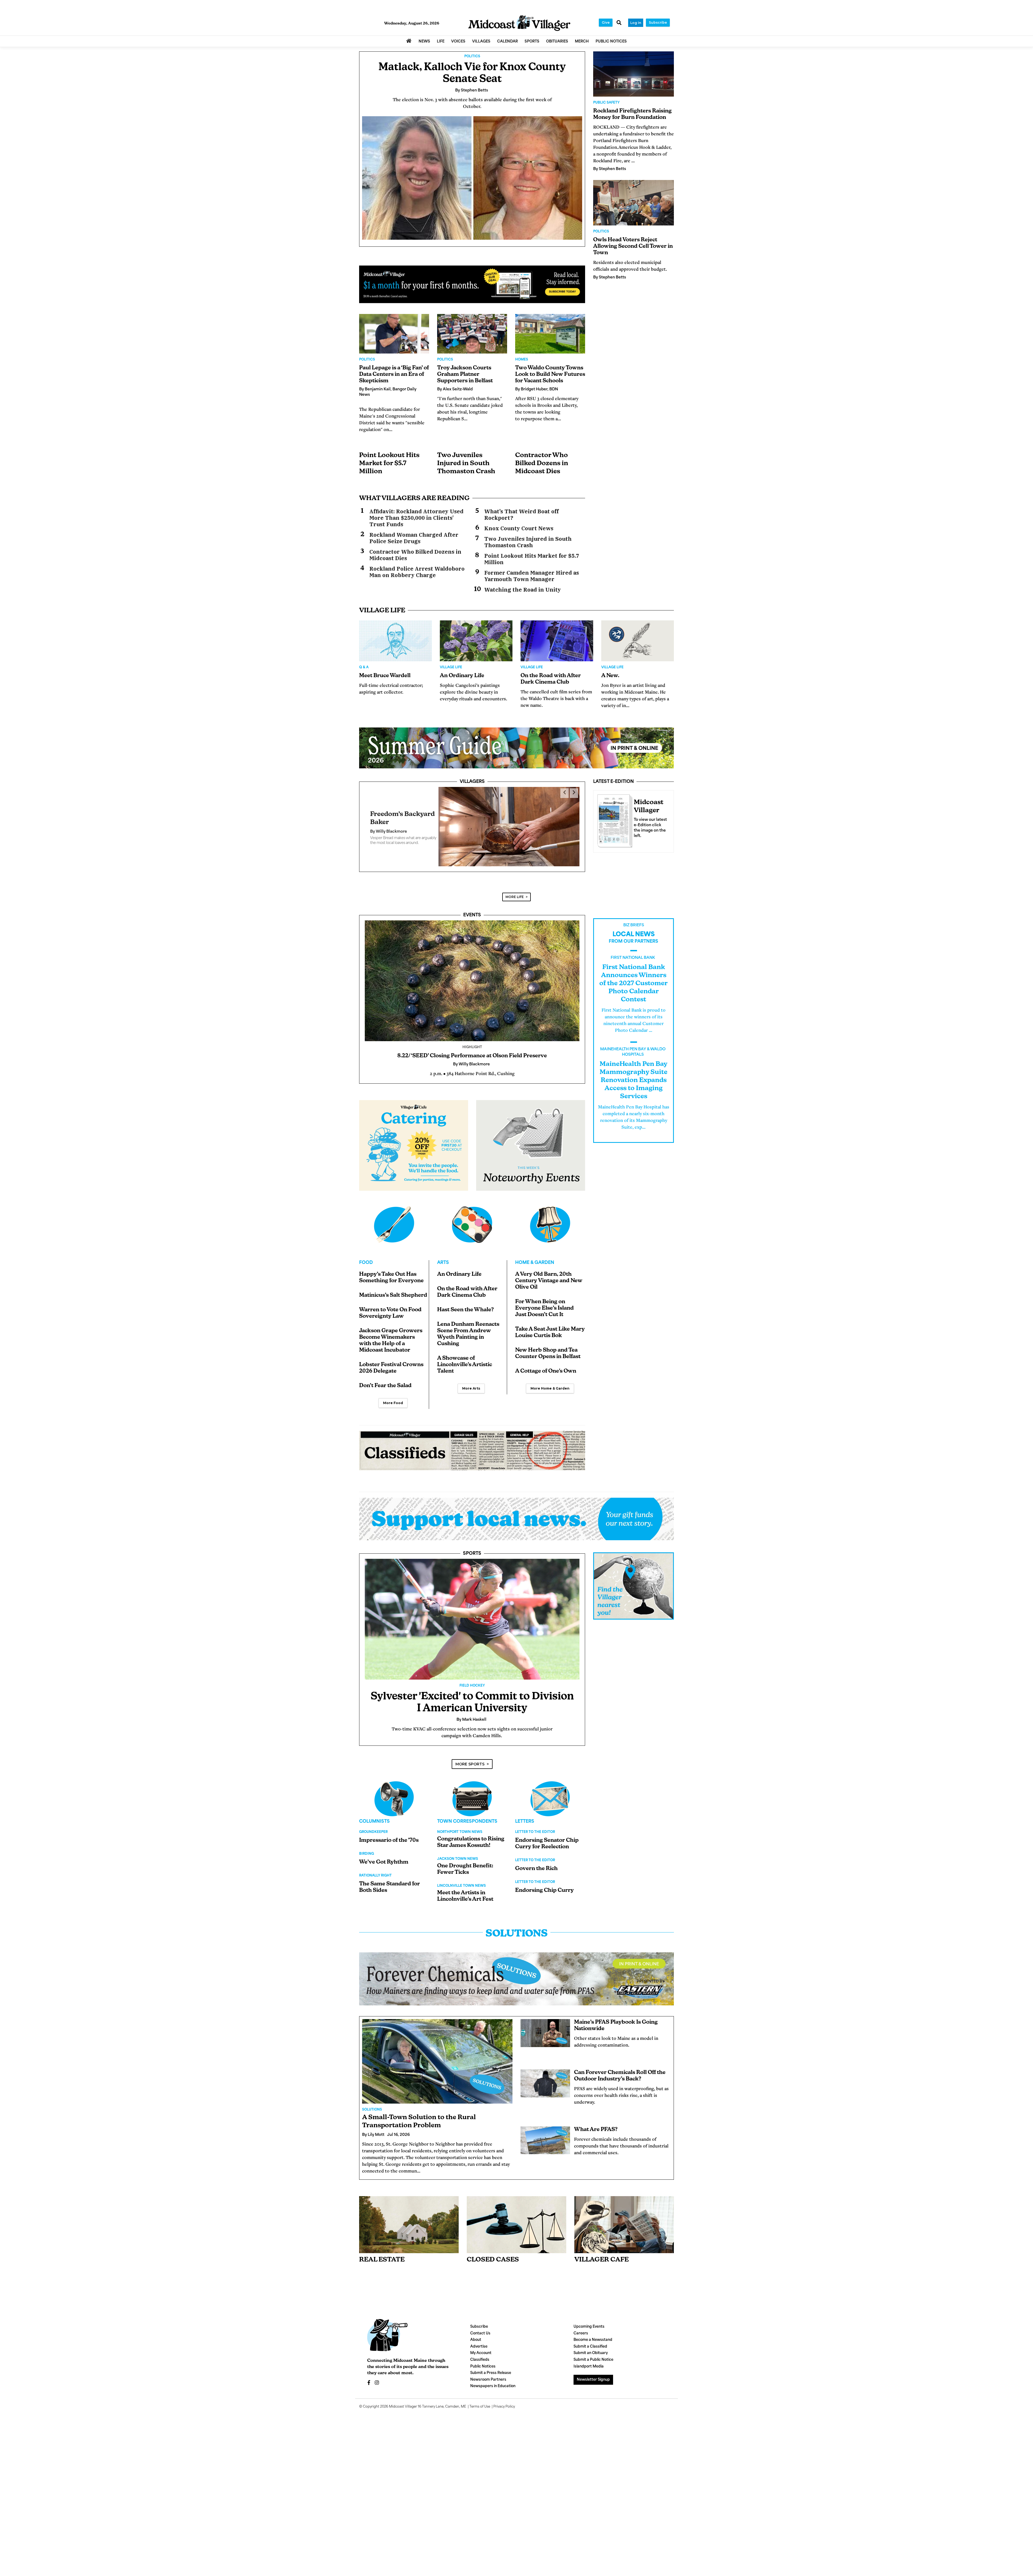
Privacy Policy (504, 2396)
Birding (367, 1843)
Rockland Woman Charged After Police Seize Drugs (414, 538)
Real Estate (382, 2249)
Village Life (451, 667)
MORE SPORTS (470, 1754)
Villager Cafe (602, 2249)
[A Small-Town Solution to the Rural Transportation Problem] (437, 2051)
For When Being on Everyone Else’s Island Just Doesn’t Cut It (544, 1298)
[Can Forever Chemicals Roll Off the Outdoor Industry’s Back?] (545, 2073)
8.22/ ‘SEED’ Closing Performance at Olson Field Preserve (472, 1045)
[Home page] (519, 23)
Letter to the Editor (535, 1822)
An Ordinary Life (462, 676)
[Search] (619, 23)
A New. (610, 676)
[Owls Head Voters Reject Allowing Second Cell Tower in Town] (634, 203)
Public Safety (606, 103)
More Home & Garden (550, 1378)
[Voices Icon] (394, 1788)
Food (366, 1252)
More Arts (471, 1378)
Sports (472, 1543)
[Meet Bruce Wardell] (395, 641)
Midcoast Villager (403, 2396)
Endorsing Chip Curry (544, 1880)
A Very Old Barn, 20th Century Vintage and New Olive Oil (549, 1270)
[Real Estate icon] (409, 2214)
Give (606, 22)
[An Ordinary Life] (476, 641)
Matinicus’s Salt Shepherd (393, 1285)
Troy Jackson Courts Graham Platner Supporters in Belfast (465, 374)
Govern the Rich (536, 1858)
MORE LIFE (515, 886)
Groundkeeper (373, 1822)
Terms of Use (480, 2396)
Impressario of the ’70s (389, 1830)
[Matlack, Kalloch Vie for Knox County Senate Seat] (472, 178)
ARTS (443, 1252)
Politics (472, 56)
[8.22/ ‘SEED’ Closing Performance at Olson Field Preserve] (472, 970)
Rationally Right (375, 1865)
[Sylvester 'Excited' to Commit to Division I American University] (472, 1609)
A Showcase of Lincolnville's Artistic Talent (465, 1354)
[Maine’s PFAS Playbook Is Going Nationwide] (545, 2023)
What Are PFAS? (596, 2119)
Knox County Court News (519, 528)
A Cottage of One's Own (546, 1361)
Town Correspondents (467, 1811)
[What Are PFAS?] (545, 2130)
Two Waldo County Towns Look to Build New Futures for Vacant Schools (550, 374)
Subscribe (658, 22)
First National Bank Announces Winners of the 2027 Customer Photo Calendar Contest (634, 973)
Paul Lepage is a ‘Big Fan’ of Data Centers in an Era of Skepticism (394, 374)
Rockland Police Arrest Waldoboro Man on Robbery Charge (417, 572)
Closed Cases (493, 2249)
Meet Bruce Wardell (385, 676)
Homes (522, 360)
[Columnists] (472, 1788)
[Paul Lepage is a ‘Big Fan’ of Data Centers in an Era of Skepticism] (394, 334)
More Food (393, 1392)
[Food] (394, 1214)
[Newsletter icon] (624, 2214)
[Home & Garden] (550, 1214)
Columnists (374, 1811)
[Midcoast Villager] (614, 819)
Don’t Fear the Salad (385, 1375)
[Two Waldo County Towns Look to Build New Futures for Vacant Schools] (550, 334)
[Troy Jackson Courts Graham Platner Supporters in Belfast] (472, 334)
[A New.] (638, 641)
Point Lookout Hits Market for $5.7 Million (389, 464)
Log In (636, 23)
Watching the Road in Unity (523, 590)
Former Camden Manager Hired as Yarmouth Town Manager (532, 576)
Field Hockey (472, 1675)
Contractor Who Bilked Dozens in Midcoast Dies (542, 464)
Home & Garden (535, 1252)
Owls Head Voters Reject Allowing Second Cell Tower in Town (633, 246)
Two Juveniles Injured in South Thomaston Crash (466, 464)
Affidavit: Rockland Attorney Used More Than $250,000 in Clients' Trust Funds (416, 518)
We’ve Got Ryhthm (384, 1852)
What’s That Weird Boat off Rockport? (521, 515)
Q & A (364, 667)
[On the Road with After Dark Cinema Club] (557, 641)
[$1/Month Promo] (472, 284)
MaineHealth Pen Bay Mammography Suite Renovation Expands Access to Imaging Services (634, 1070)
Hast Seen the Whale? (466, 1299)
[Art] (472, 1214)
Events (472, 905)
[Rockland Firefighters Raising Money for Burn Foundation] (634, 74)
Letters (525, 1811)
